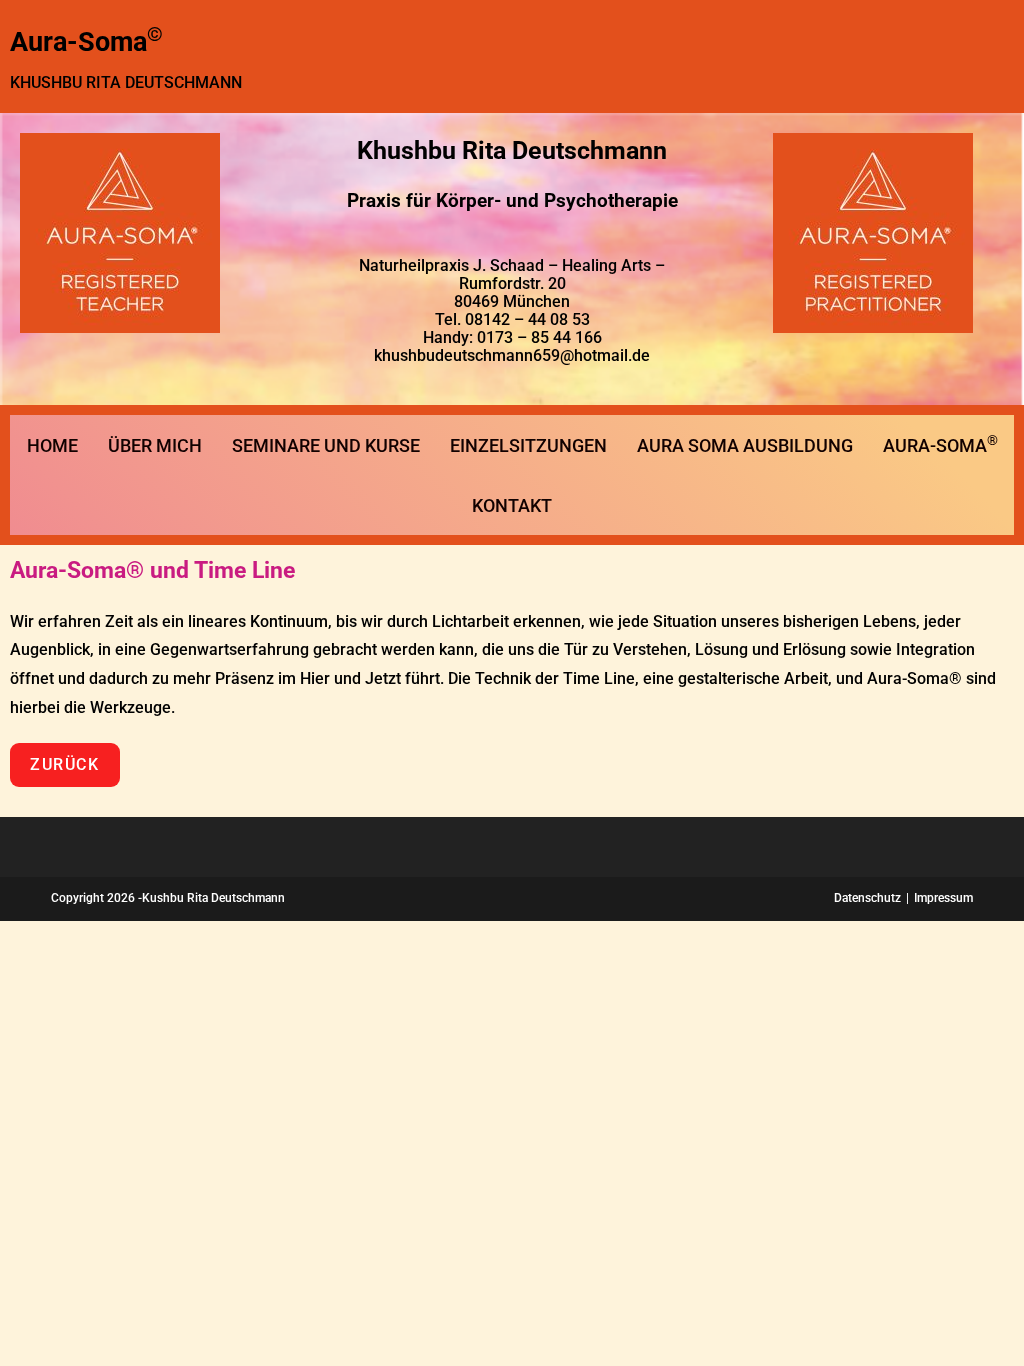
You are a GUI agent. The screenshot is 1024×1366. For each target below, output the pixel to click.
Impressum (943, 898)
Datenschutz (867, 898)
